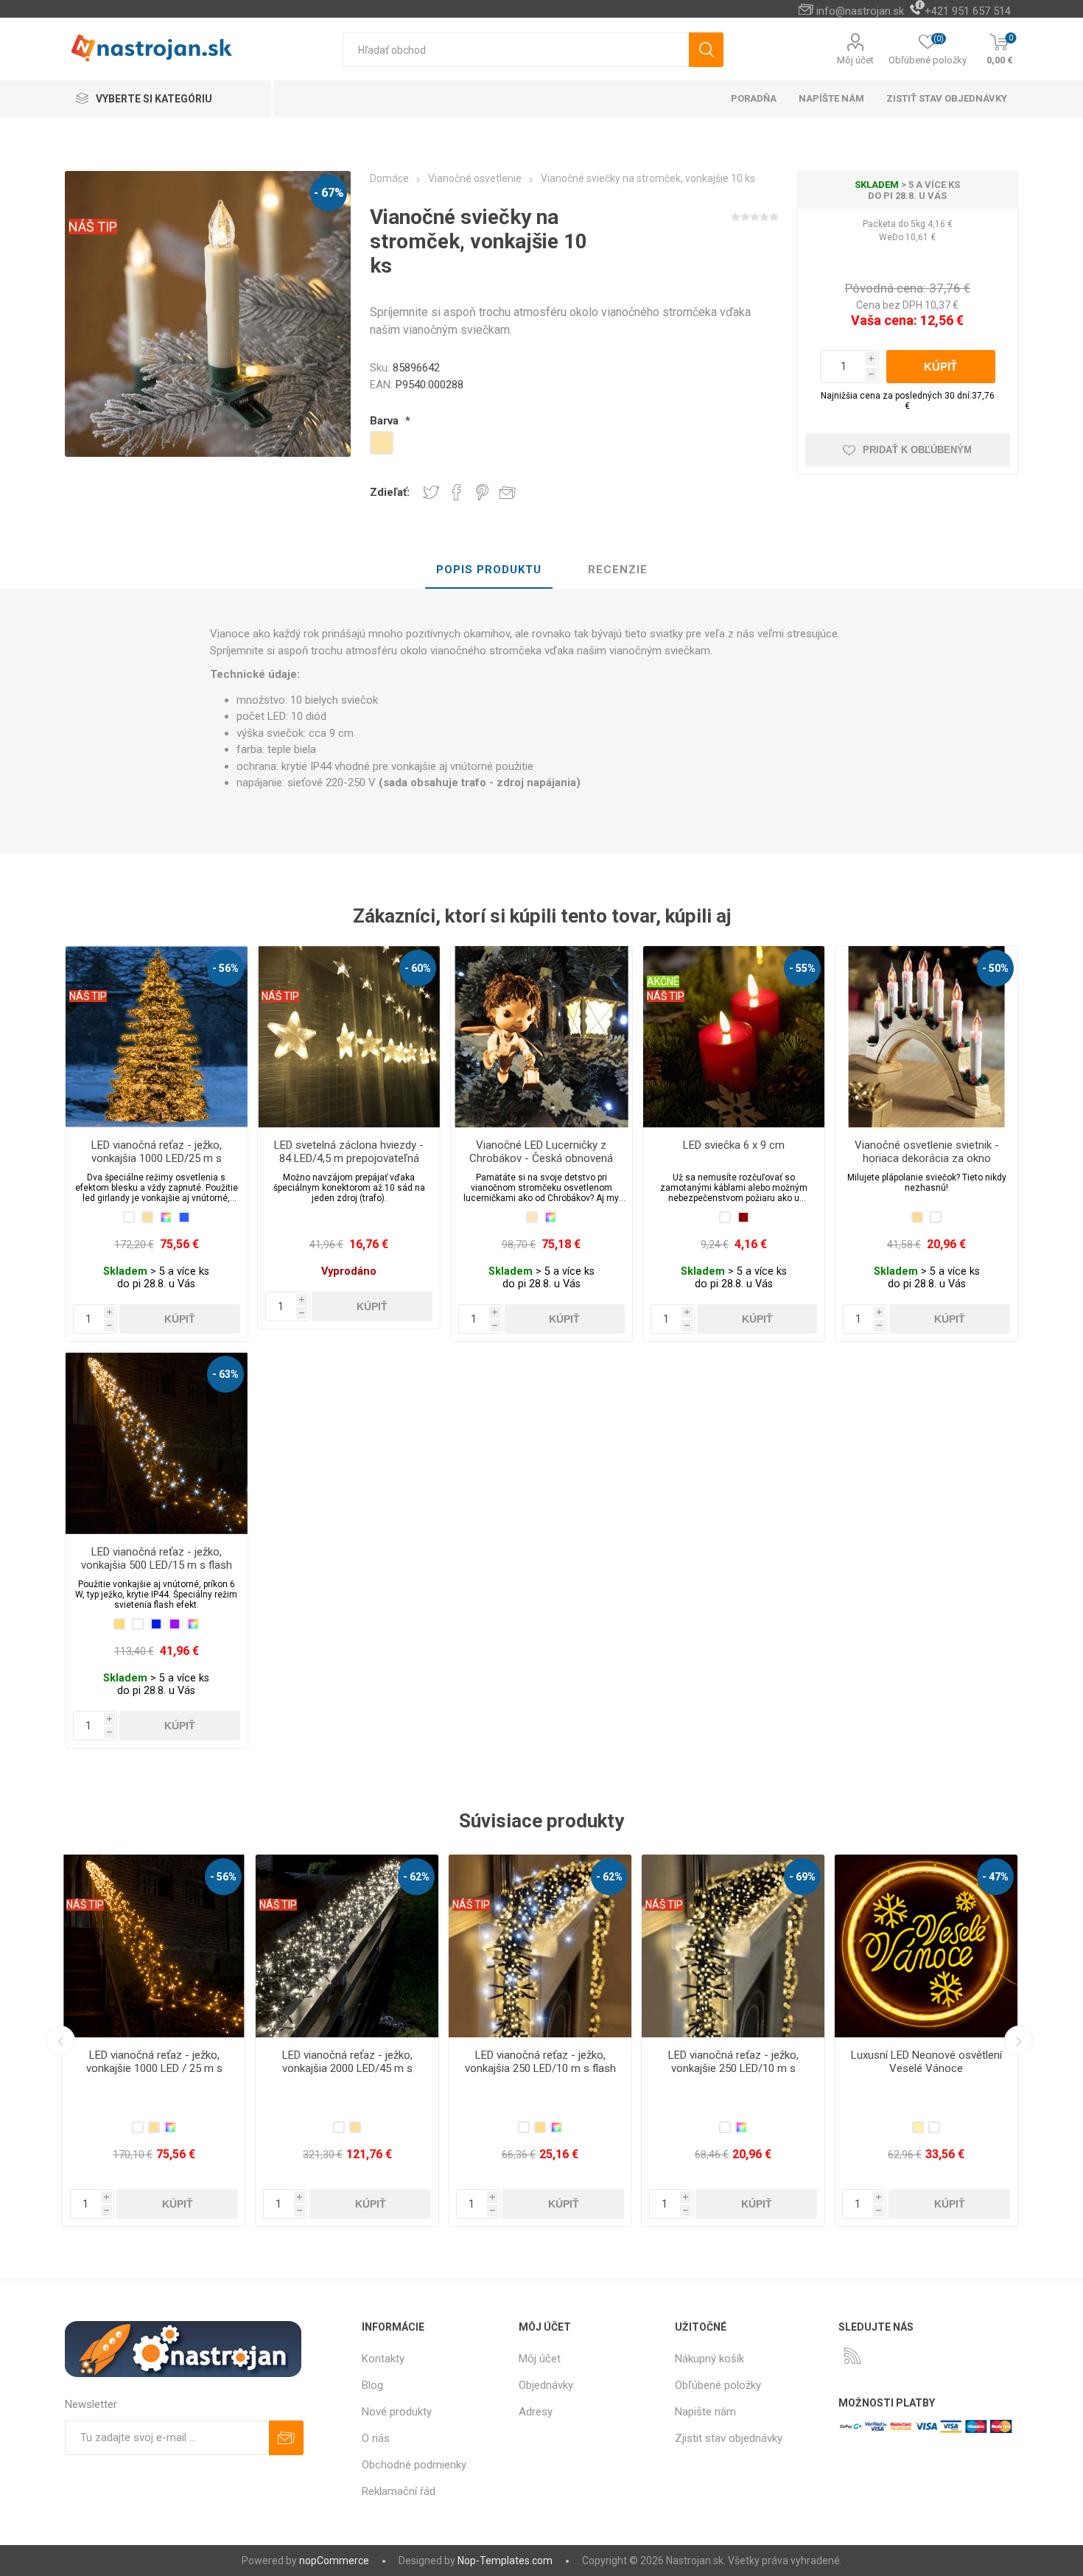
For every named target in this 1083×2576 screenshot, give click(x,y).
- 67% (329, 193)
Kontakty (383, 2359)
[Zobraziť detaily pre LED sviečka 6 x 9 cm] (734, 1037)
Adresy (536, 2412)
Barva (386, 421)
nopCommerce (334, 2561)
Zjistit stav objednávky (729, 2438)
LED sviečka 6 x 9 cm (734, 1145)
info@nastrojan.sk (860, 11)
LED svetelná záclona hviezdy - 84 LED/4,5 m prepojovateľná (349, 1152)
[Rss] (852, 2356)
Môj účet (855, 60)
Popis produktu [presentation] (489, 570)
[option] (154, 2040)
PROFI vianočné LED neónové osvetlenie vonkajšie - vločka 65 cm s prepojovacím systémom (733, 2068)
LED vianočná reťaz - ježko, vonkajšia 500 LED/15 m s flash (157, 1558)
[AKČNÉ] (663, 956)
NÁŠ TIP (93, 227)
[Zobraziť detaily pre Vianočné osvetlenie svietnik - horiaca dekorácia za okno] (926, 1037)
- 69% (416, 1877)
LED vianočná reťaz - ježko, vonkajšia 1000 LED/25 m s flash (157, 1158)
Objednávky (546, 2385)
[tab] (489, 570)
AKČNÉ (663, 981)
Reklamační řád (399, 2491)
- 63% (225, 1374)
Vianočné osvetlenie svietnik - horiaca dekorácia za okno (927, 1152)
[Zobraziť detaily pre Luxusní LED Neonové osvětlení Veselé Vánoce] (540, 1946)
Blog (372, 2385)
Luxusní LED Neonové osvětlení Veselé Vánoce (540, 2062)
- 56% (225, 968)
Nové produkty (397, 2412)
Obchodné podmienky (414, 2465)
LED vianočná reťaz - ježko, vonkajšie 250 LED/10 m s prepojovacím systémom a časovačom (347, 2075)
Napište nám (705, 2412)
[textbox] (516, 50)
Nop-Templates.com (505, 2561)
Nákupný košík (709, 2359)
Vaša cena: (884, 320)
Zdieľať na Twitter (431, 492)
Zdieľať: (390, 492)
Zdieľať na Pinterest (482, 492)
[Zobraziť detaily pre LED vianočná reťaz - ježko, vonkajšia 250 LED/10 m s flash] (154, 1946)
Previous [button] (60, 2040)
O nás (376, 2438)
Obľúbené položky (718, 2385)
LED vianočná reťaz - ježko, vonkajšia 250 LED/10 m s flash (154, 2062)
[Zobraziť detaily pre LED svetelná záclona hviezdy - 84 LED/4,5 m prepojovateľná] (348, 1037)
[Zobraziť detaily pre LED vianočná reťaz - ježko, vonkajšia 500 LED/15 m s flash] (156, 1443)
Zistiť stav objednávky (947, 98)
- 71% (802, 1877)
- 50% (995, 968)
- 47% (609, 1877)
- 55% (802, 968)
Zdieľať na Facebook (457, 492)
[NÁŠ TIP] (88, 956)
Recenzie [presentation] (618, 570)
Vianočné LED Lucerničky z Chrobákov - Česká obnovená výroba (541, 1158)
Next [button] (1019, 2040)
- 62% (223, 1877)
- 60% (418, 968)
